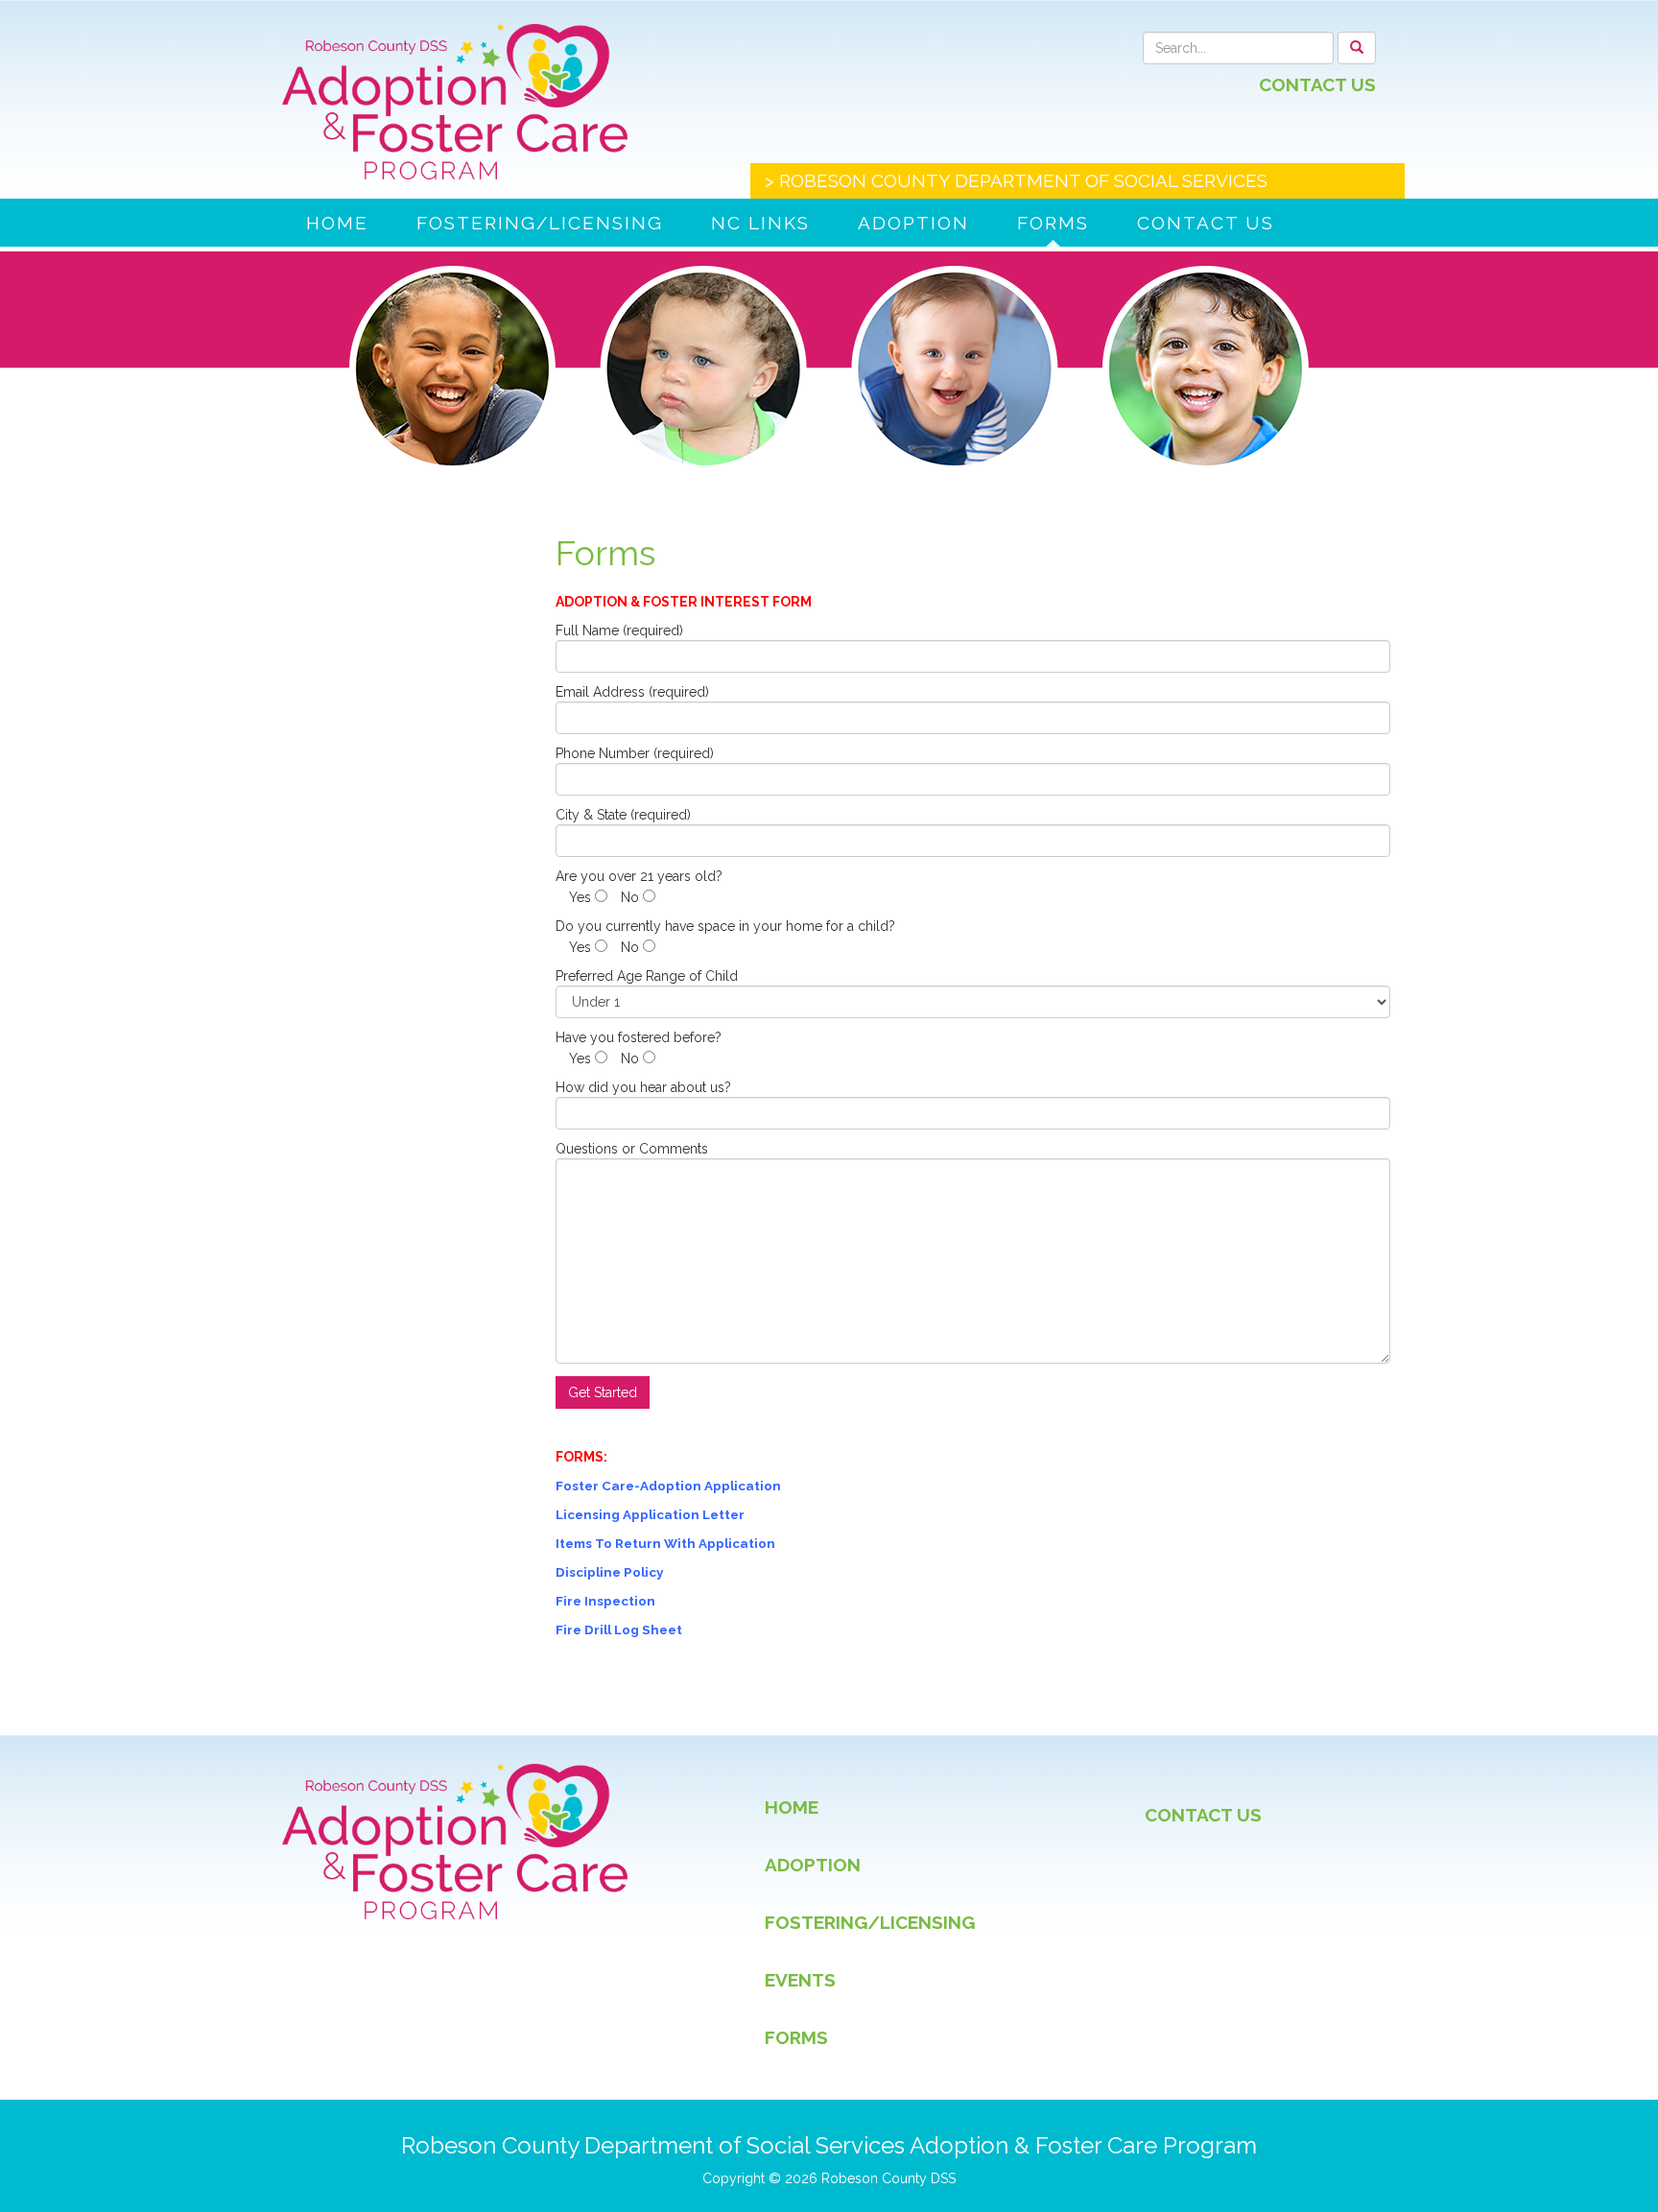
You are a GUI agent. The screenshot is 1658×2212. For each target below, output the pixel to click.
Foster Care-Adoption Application (668, 1486)
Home (337, 223)
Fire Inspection (605, 1601)
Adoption (913, 223)
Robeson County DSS (888, 2178)
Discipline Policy (609, 1572)
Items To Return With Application (665, 1543)
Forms (1053, 223)
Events (800, 1980)
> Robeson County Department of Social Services (1016, 180)
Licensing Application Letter (650, 1514)
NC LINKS (760, 223)
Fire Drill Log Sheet (619, 1629)
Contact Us (1317, 84)
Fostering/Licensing (540, 223)
